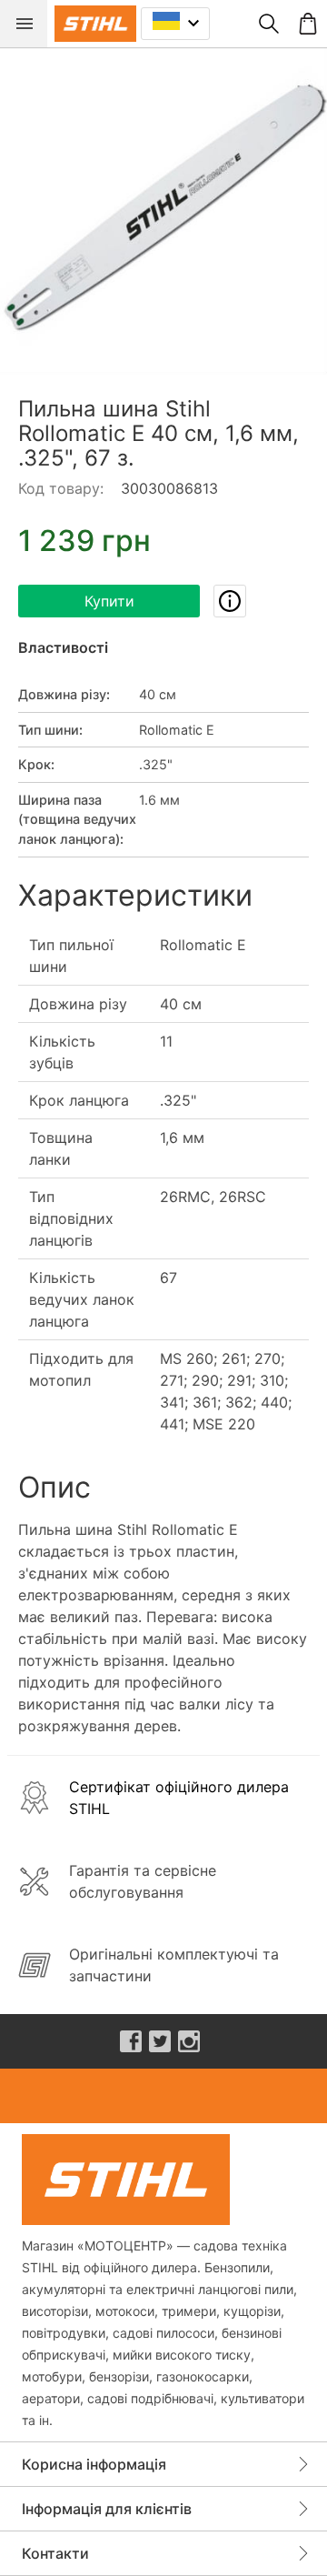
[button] (163, 211)
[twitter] (160, 2041)
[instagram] (189, 2041)
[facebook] (131, 2041)
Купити (109, 601)
